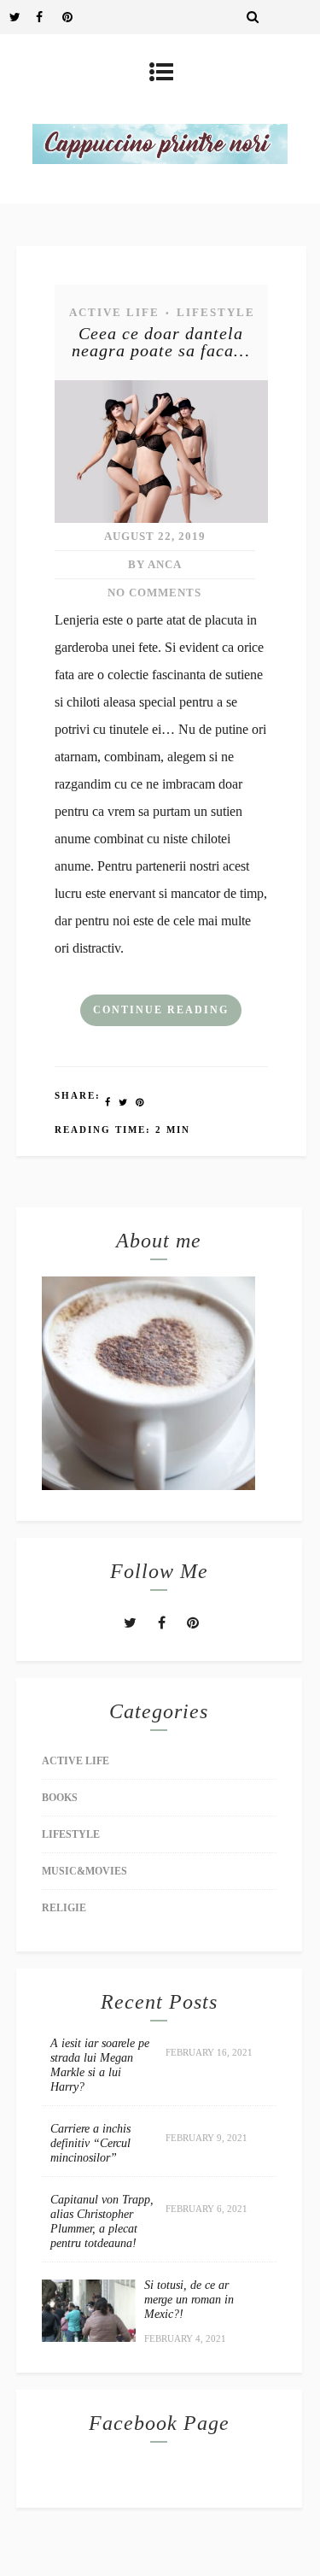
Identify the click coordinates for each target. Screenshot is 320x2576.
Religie (64, 1908)
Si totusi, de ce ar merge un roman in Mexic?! (189, 2300)
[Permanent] (161, 518)
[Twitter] (22, 17)
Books (60, 1798)
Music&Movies (84, 1871)
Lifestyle (216, 312)
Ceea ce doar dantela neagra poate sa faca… (161, 342)
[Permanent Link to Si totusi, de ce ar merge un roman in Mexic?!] (89, 2337)
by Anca (155, 564)
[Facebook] (49, 17)
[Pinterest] (75, 17)
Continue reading (161, 1010)
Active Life (114, 312)
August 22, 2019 (155, 536)
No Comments (154, 593)
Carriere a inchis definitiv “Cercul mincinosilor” (90, 2143)
